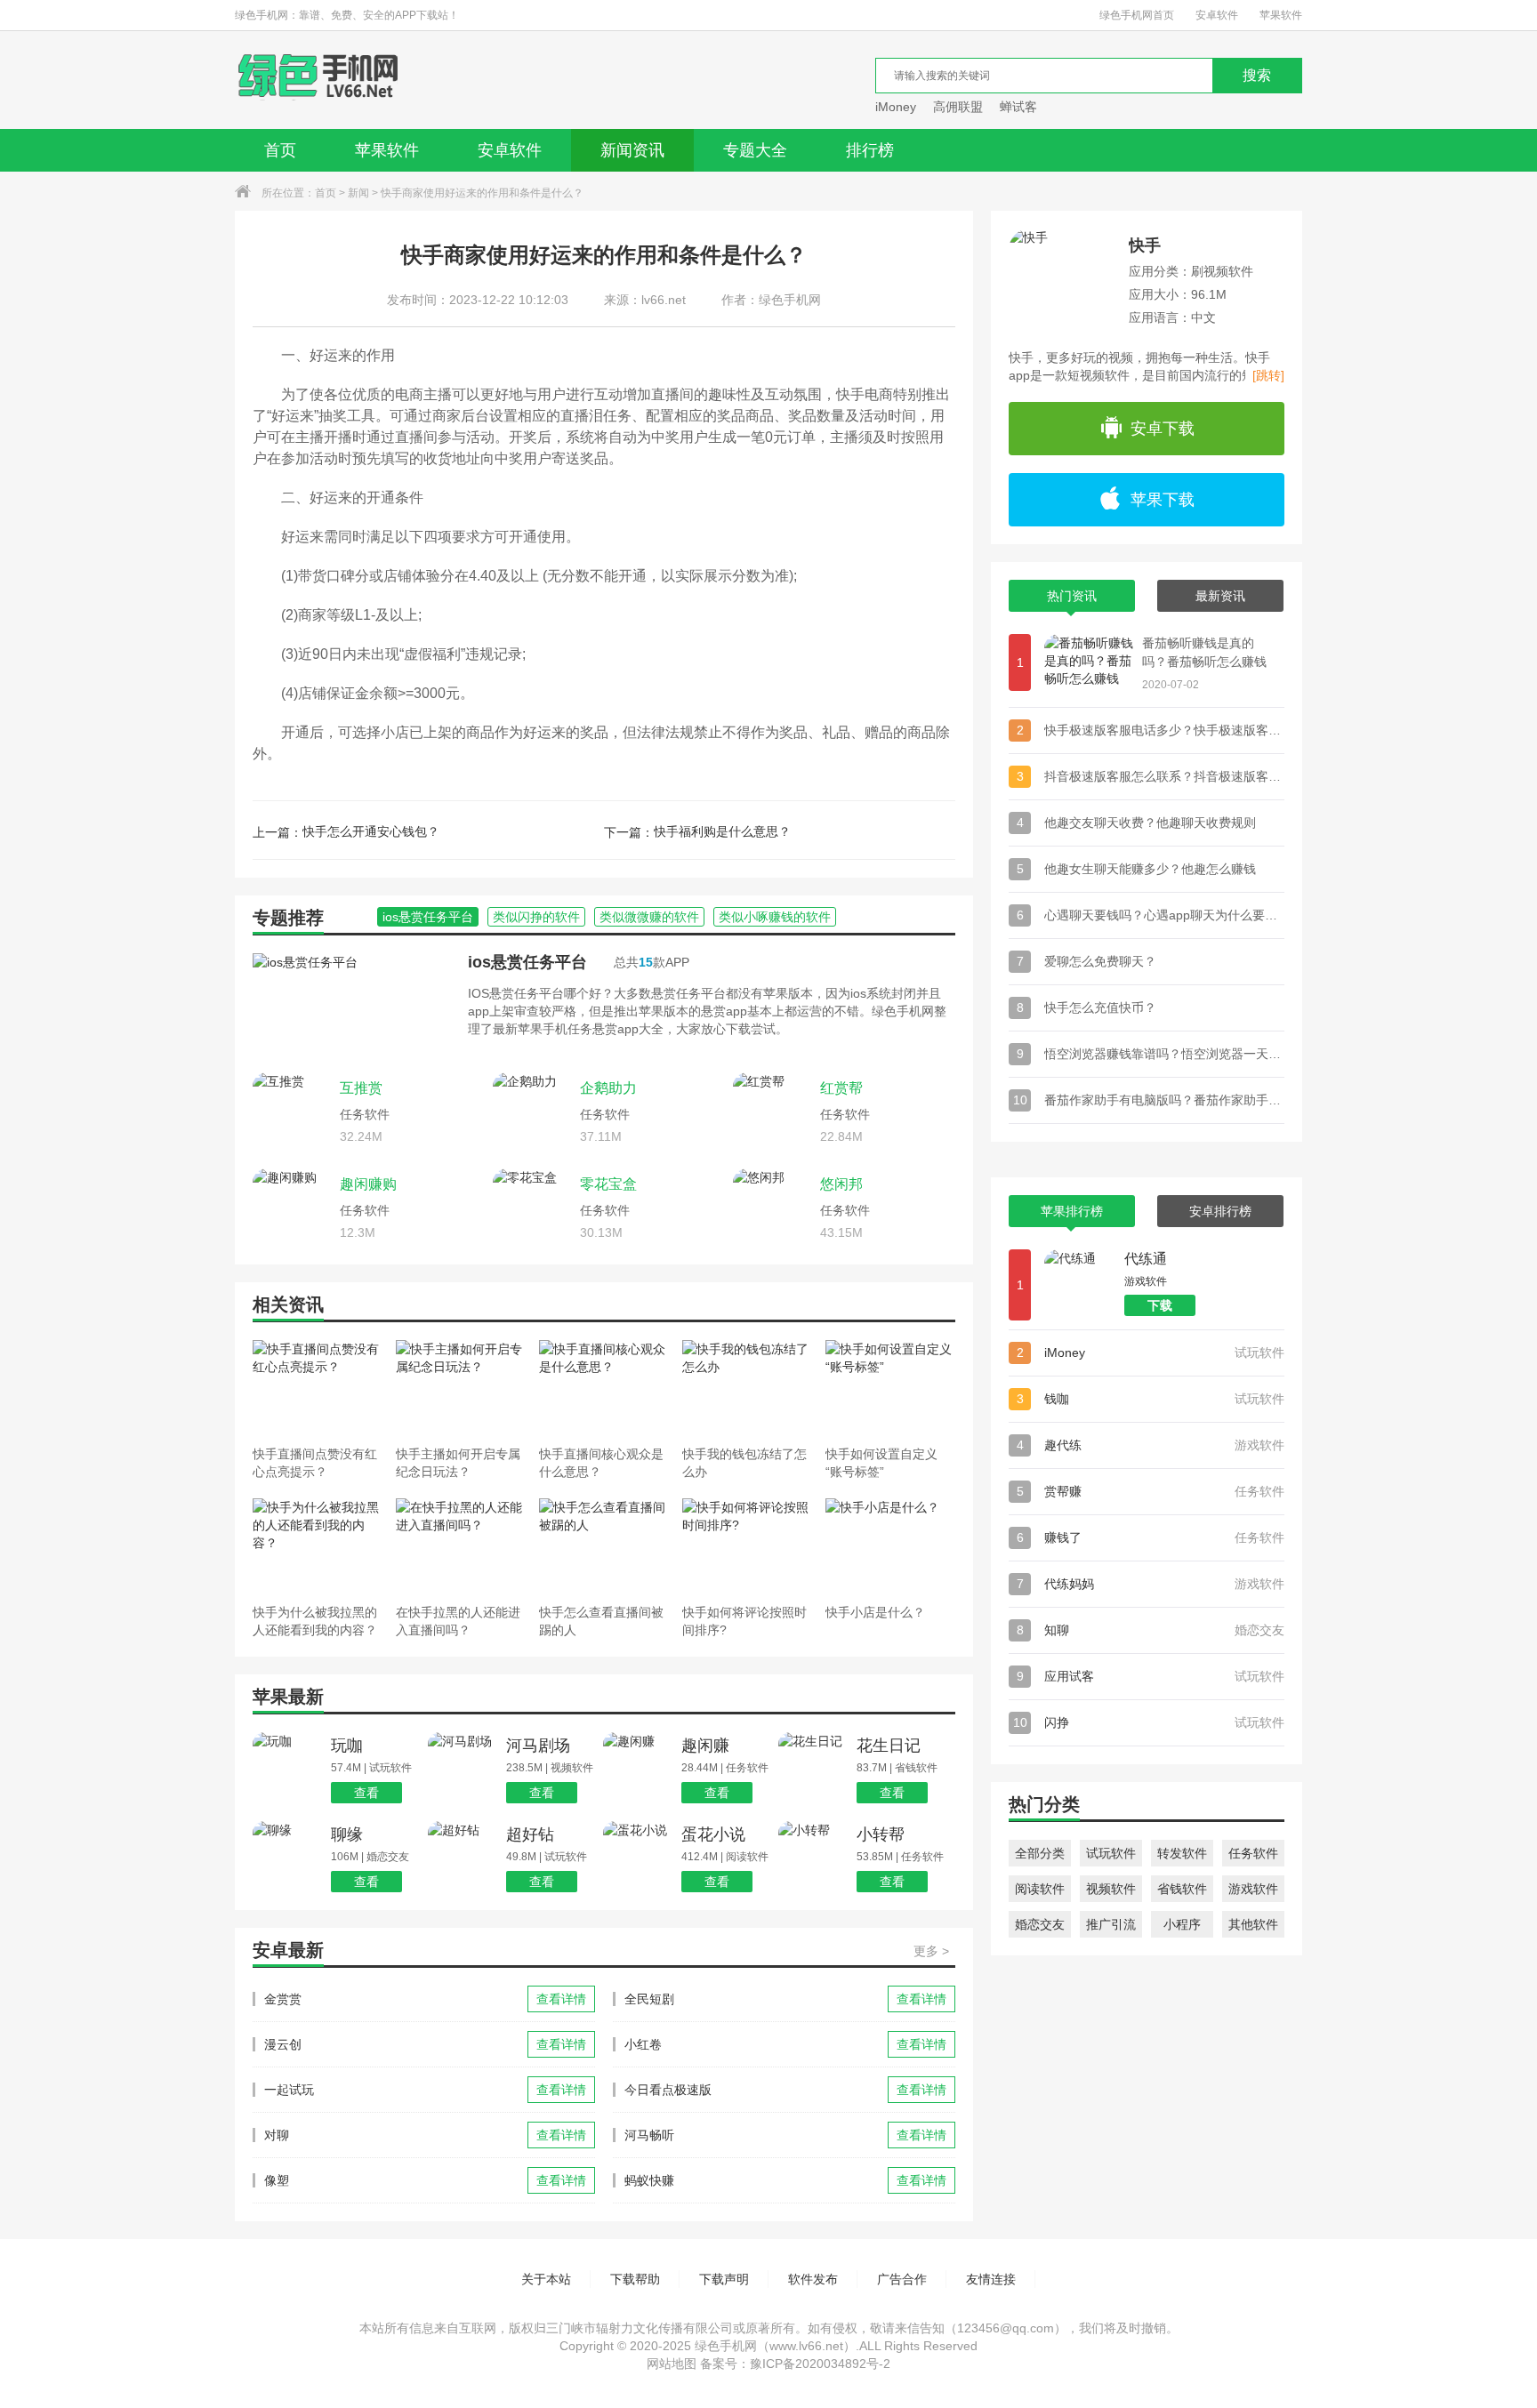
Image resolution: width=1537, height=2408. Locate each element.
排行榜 (870, 150)
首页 (280, 150)
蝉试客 (1018, 107)
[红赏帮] (772, 1112)
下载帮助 (635, 2279)
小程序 (1182, 1924)
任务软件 (1253, 1853)
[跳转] (1268, 375)
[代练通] (1080, 1285)
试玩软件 (1111, 1853)
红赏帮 (841, 1088)
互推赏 (361, 1088)
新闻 (358, 193)
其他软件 (1253, 1924)
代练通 (1146, 1259)
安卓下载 (1163, 429)
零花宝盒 (608, 1184)
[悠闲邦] (772, 1208)
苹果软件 (1281, 15)
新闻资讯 (632, 150)
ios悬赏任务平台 (527, 962)
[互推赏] (292, 1112)
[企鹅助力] (532, 1112)
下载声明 (724, 2279)
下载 (1160, 1305)
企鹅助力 (608, 1088)
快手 (1145, 245)
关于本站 (546, 2279)
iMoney (896, 107)
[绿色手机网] (318, 80)
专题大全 (755, 150)
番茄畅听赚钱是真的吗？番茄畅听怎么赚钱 (1204, 652)
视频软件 (1111, 1889)
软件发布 (813, 2279)
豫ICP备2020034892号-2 (820, 2364)
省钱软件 (1182, 1889)
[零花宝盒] (532, 1208)
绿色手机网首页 (1137, 15)
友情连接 (991, 2279)
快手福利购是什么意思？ (722, 831)
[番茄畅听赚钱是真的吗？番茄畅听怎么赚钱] (1089, 662)
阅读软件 (1040, 1889)
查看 (366, 1793)
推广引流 (1111, 1924)
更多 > (931, 1951)
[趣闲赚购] (292, 1208)
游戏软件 (1253, 1889)
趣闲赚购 (368, 1184)
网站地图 (672, 2364)
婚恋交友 (1040, 1924)
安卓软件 (1217, 15)
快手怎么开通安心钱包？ (371, 831)
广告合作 (902, 2279)
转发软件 (1182, 1853)
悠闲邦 (841, 1184)
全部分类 (1040, 1853)
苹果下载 (1163, 500)
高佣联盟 (958, 107)
